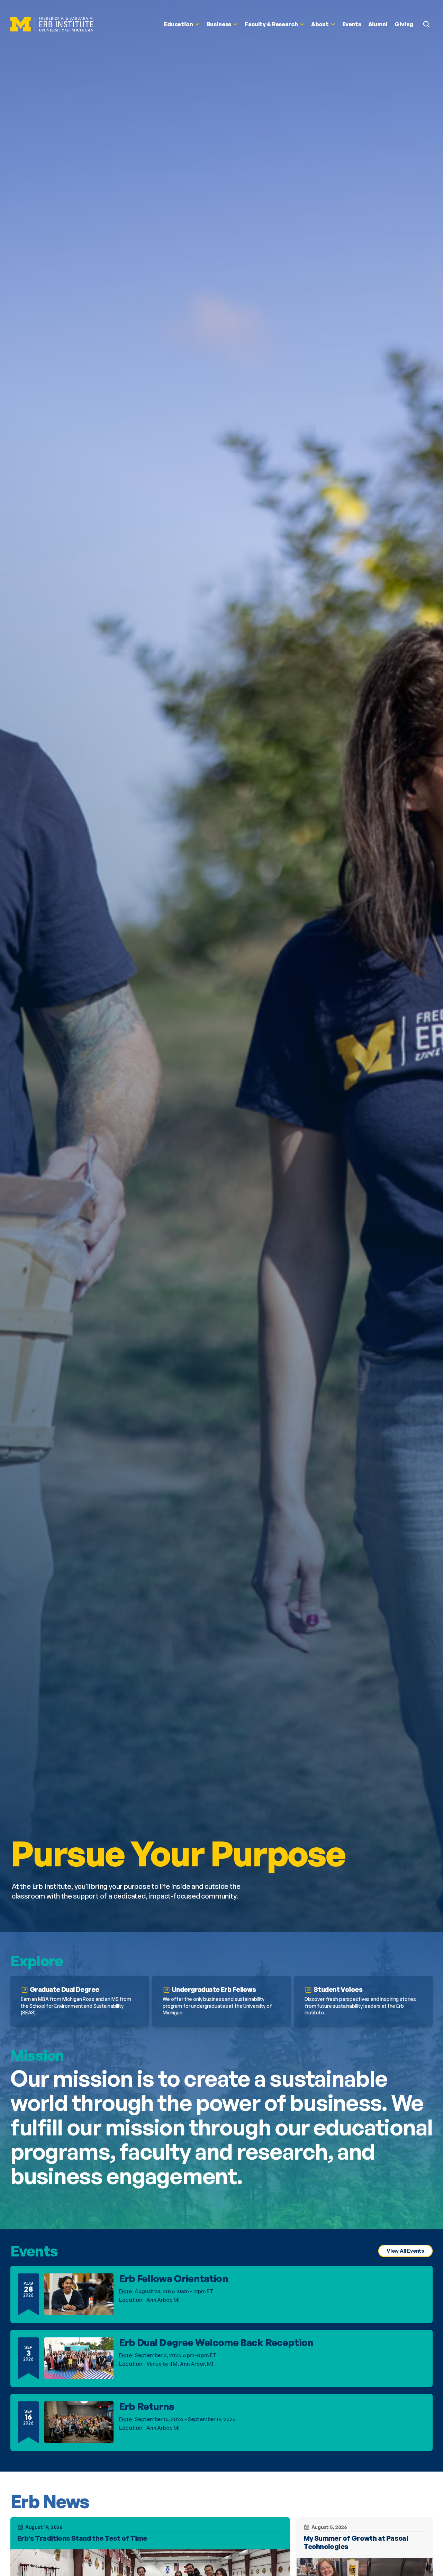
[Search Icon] (426, 24)
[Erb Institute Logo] (52, 24)
